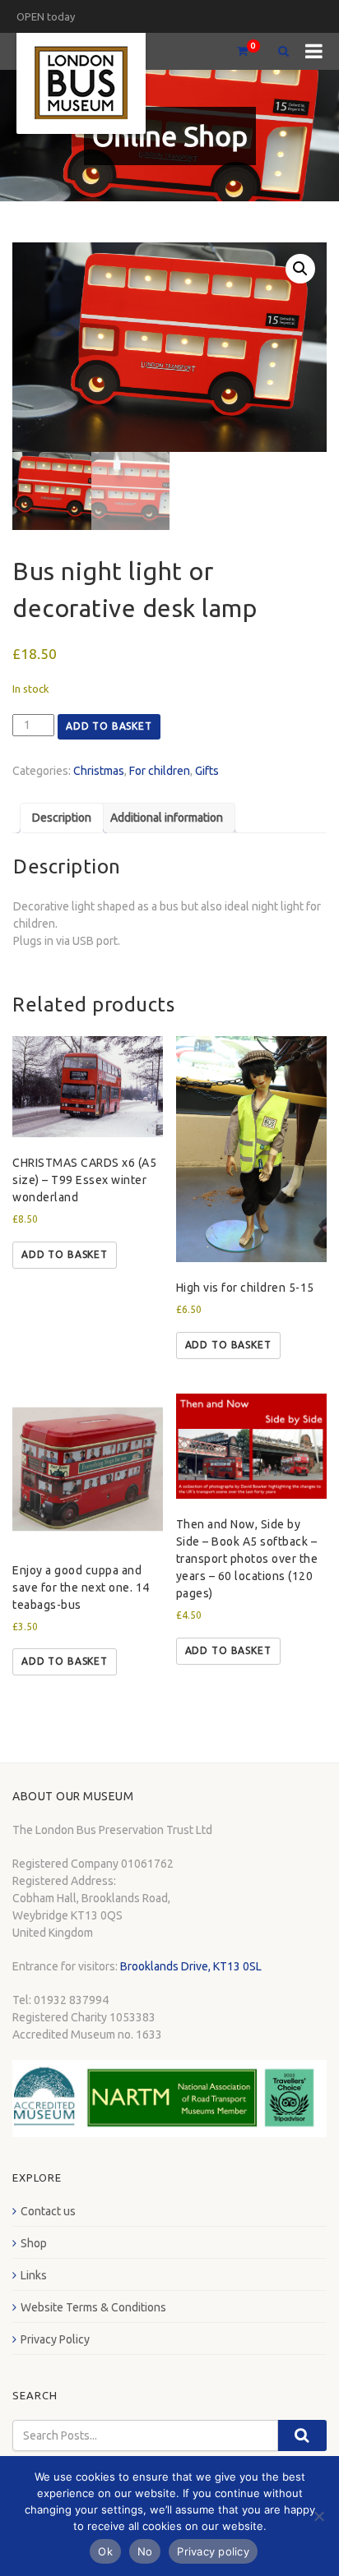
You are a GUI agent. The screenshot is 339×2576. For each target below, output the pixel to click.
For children (160, 771)
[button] (300, 269)
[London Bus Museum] (81, 83)
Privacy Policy (55, 2339)
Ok (105, 2551)
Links (34, 2275)
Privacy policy (213, 2551)
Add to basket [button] (65, 1254)
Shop (34, 2243)
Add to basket (109, 726)
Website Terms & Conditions (93, 2307)
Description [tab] (62, 818)
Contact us (48, 2211)
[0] (235, 51)
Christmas (99, 771)
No (145, 2551)
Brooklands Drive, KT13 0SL (191, 1966)
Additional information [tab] (167, 818)
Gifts (207, 771)
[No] (318, 2516)
